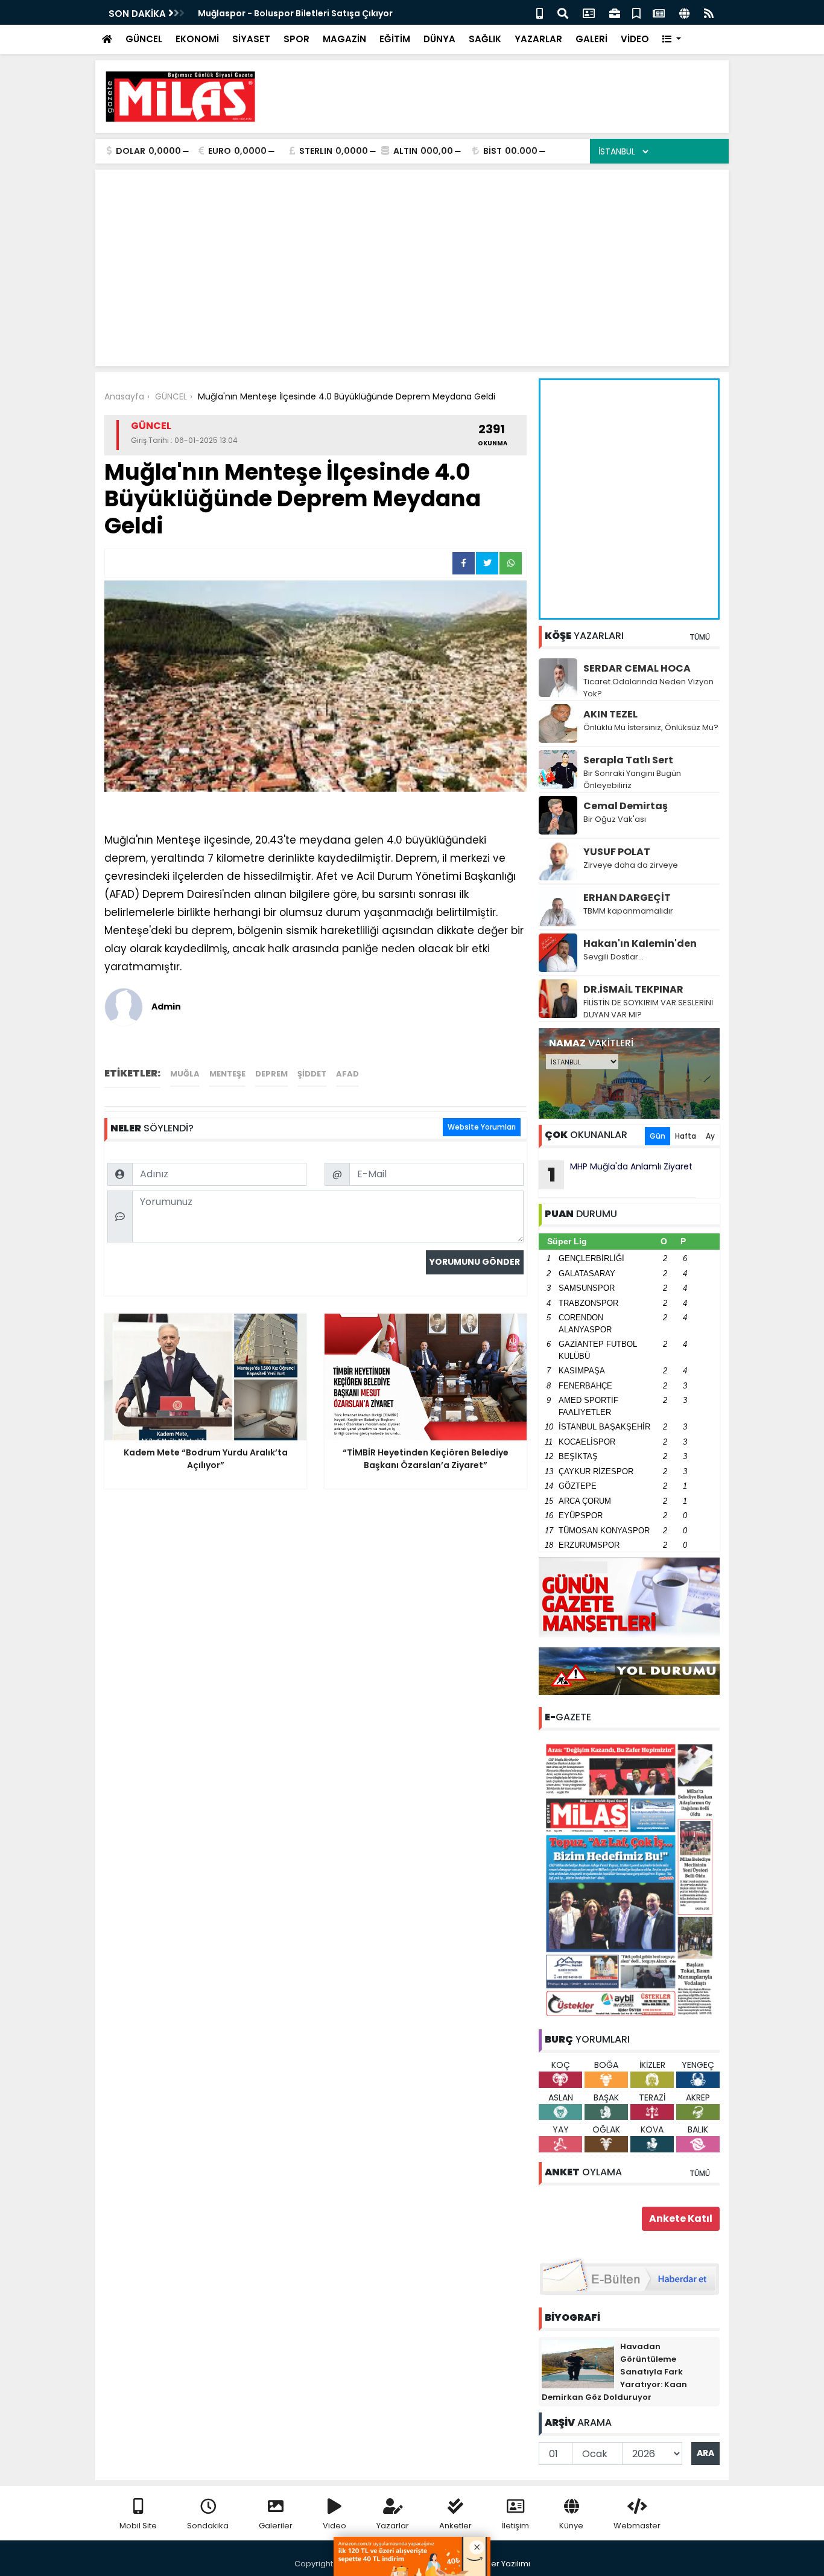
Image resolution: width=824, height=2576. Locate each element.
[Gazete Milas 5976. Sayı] (629, 1879)
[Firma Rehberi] (615, 12)
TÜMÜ (700, 637)
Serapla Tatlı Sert (628, 760)
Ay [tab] (710, 1136)
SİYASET (251, 39)
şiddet (312, 1074)
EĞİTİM (395, 39)
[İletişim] (589, 12)
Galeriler (276, 2526)
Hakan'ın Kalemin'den (640, 943)
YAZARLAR (538, 39)
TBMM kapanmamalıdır (628, 911)
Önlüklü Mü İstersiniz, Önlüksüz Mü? (651, 727)
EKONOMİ (197, 39)
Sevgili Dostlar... (613, 957)
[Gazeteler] (659, 12)
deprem (271, 1074)
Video (334, 2526)
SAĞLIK (485, 39)
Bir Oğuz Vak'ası (615, 819)
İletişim (515, 2526)
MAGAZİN (344, 39)
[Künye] (684, 12)
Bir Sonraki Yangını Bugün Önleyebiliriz (632, 779)
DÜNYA (439, 39)
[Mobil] (540, 12)
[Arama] (563, 12)
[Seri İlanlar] (636, 12)
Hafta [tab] (686, 1136)
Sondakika (208, 2526)
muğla (185, 1074)
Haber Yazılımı (502, 2564)
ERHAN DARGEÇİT (627, 898)
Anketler (455, 2526)
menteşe (227, 1074)
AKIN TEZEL (610, 714)
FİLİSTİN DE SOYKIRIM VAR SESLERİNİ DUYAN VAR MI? (648, 1009)
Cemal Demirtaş (626, 806)
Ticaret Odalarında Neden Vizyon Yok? (648, 688)
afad (347, 1074)
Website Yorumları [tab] (482, 1127)
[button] (672, 40)
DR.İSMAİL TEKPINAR (633, 989)
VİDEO (635, 39)
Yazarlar (393, 2526)
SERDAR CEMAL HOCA (637, 668)
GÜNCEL (144, 39)
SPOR (296, 39)
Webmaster (637, 2526)
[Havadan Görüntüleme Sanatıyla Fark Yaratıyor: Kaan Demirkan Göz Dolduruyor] (578, 2364)
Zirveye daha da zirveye (631, 865)
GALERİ (591, 39)
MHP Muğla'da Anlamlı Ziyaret (620, 1174)
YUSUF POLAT (617, 852)
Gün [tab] (658, 1136)
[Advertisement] (500, 97)
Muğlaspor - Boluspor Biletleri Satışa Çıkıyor (295, 13)
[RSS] (709, 12)
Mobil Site (138, 2526)
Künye (571, 2526)
